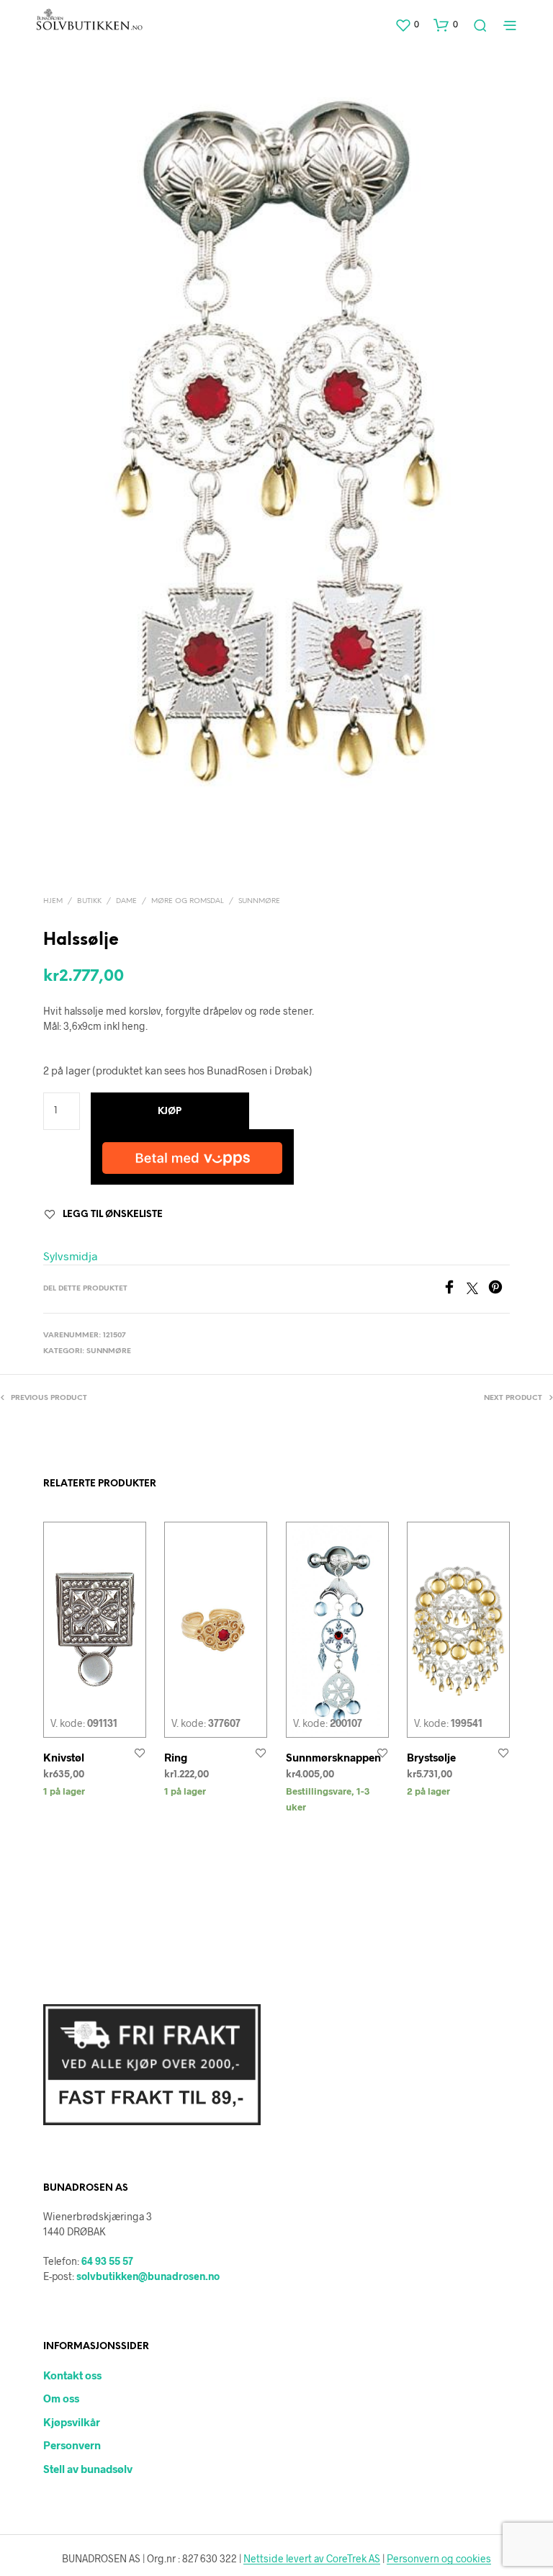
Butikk (89, 901)
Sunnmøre (259, 901)
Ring (176, 1757)
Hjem (53, 901)
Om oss (61, 2398)
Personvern (72, 2445)
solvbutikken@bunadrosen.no (148, 2276)
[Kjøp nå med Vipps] (192, 1157)
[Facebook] (454, 1289)
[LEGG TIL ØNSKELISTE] (140, 1753)
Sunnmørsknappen (333, 1757)
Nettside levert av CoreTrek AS (312, 2559)
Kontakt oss (72, 2375)
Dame (126, 901)
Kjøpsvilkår (72, 2422)
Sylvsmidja (70, 1256)
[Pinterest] (499, 1289)
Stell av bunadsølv (88, 2469)
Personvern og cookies (439, 2559)
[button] (407, 24)
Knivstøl (64, 1757)
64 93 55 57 (107, 2261)
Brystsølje (431, 1757)
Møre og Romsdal (188, 901)
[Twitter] (477, 1289)
